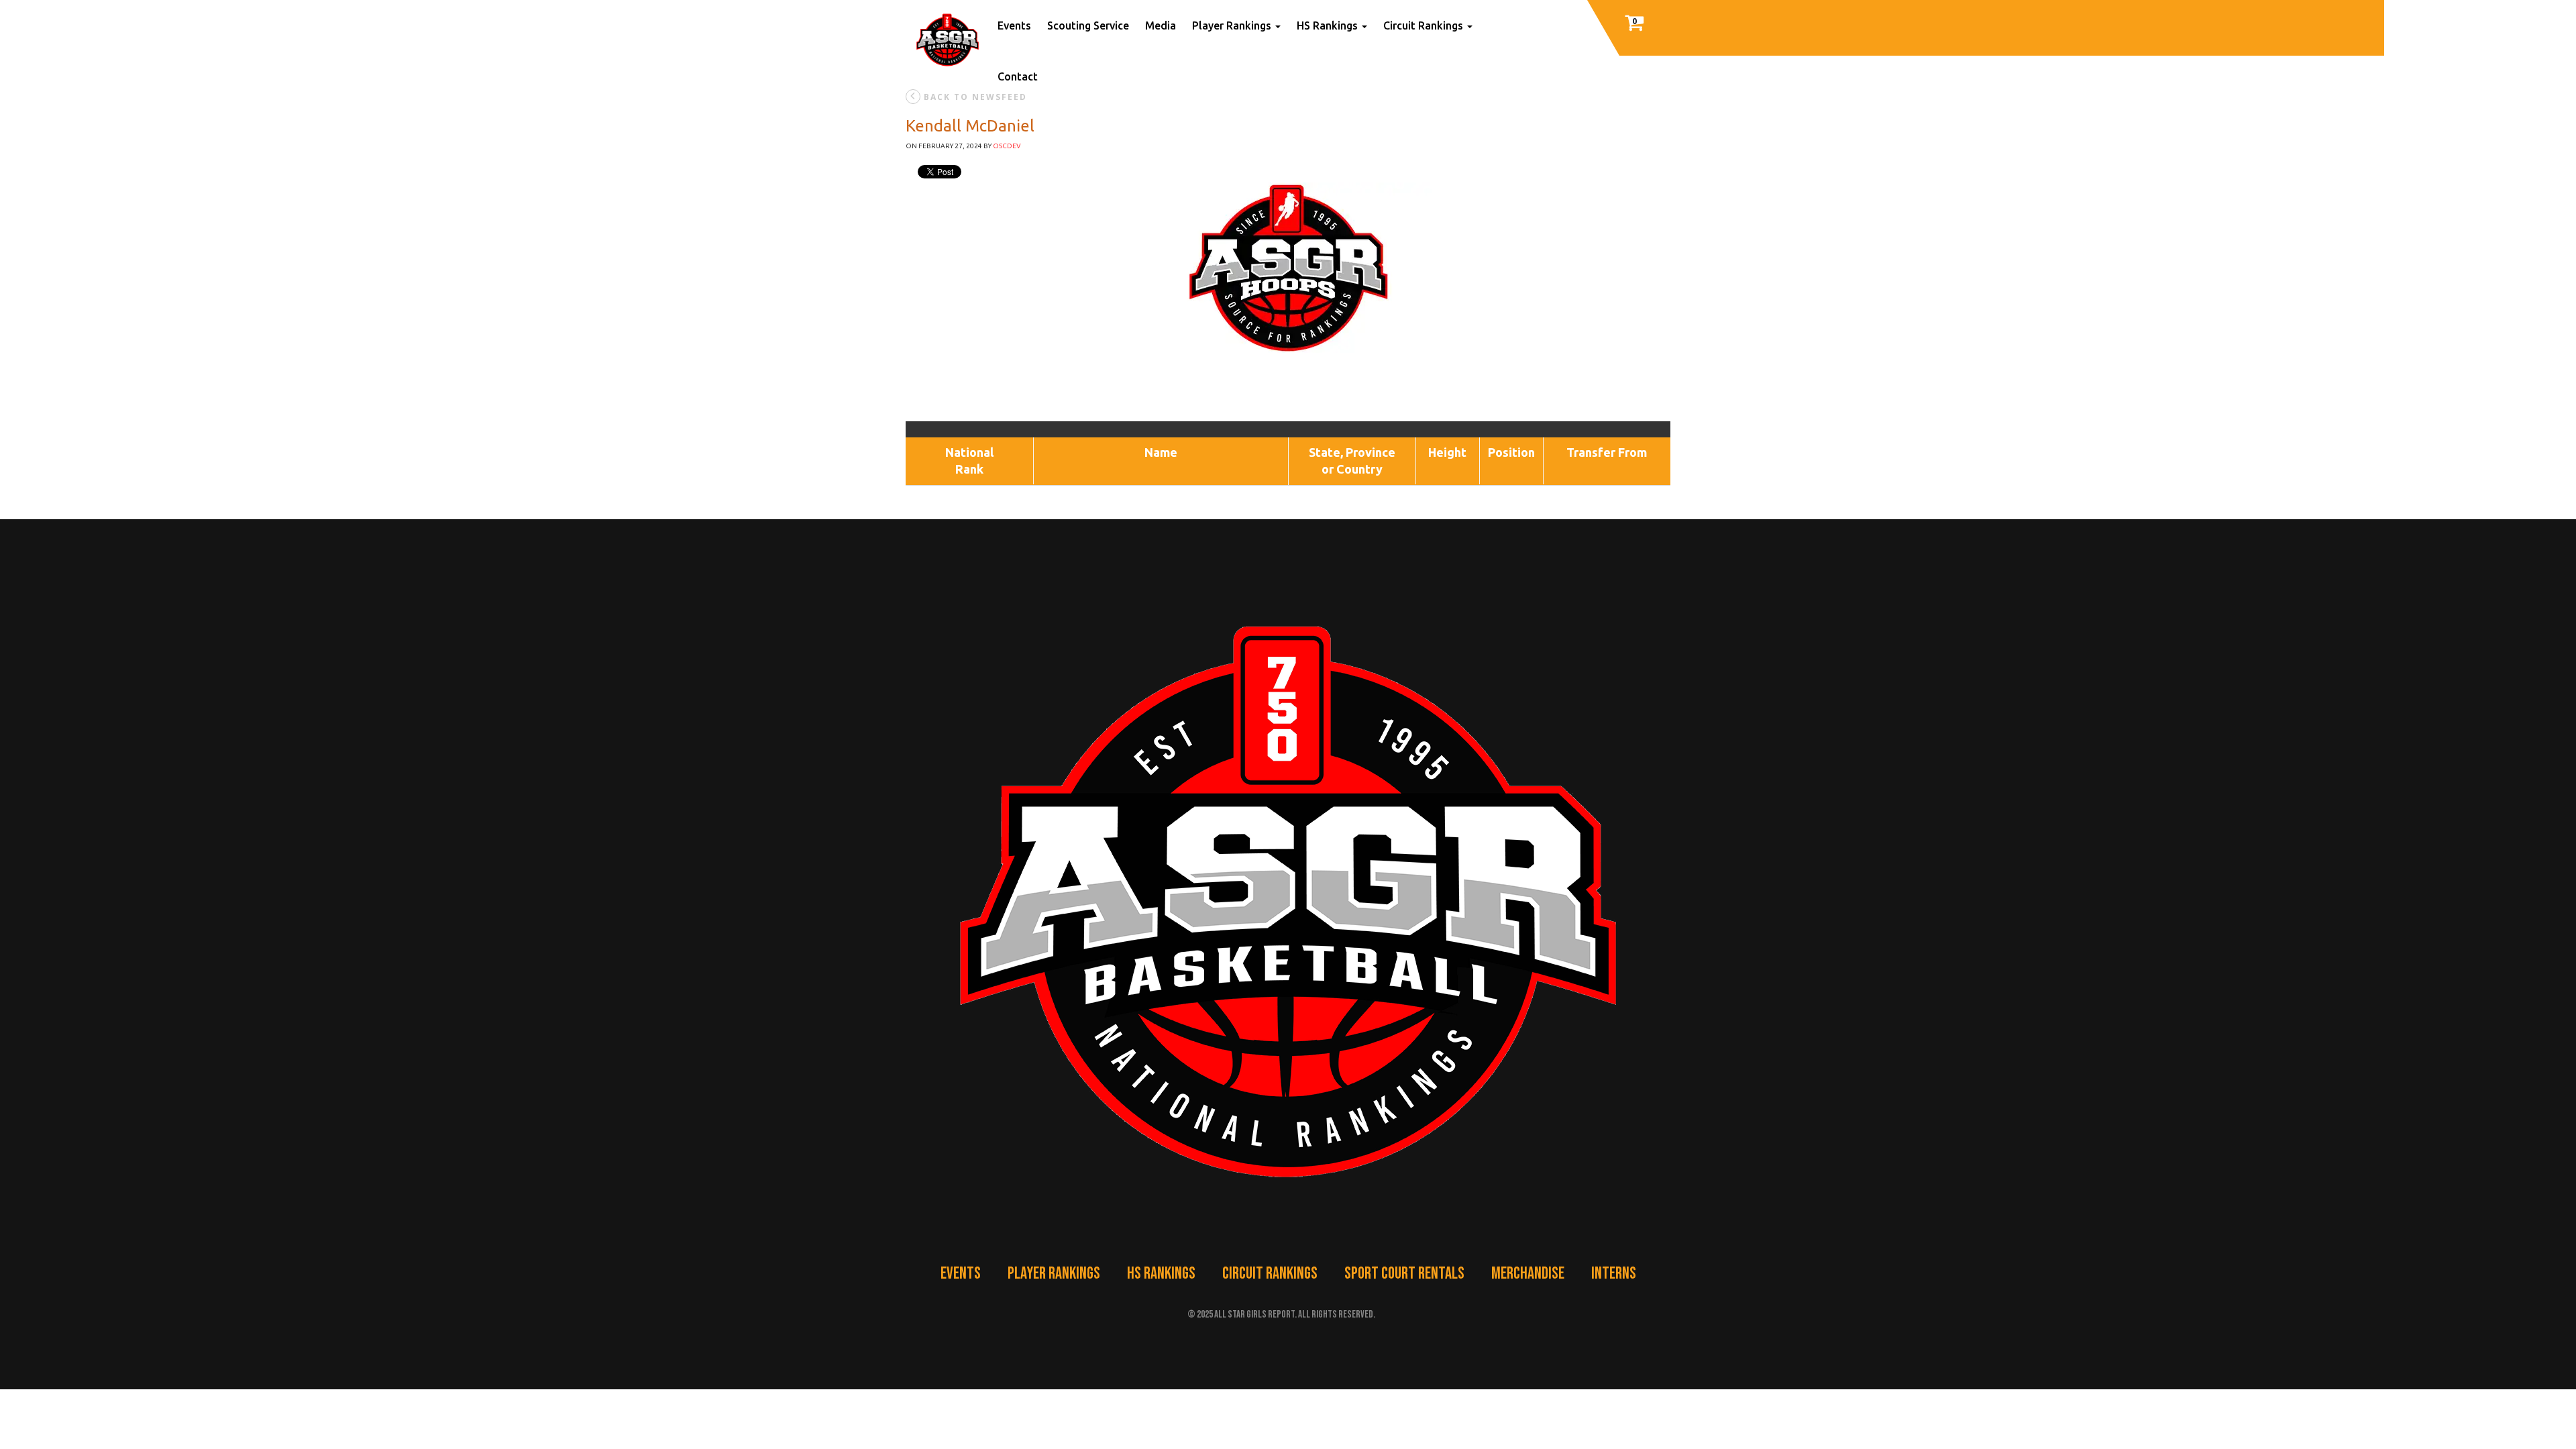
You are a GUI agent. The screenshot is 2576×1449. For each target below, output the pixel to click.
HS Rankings (1161, 1274)
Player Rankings (1233, 25)
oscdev (1007, 146)
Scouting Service (1088, 25)
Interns (1614, 1274)
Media (1161, 25)
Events (1014, 25)
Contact (1018, 76)
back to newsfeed (975, 97)
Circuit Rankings (1270, 1274)
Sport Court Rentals (1404, 1274)
